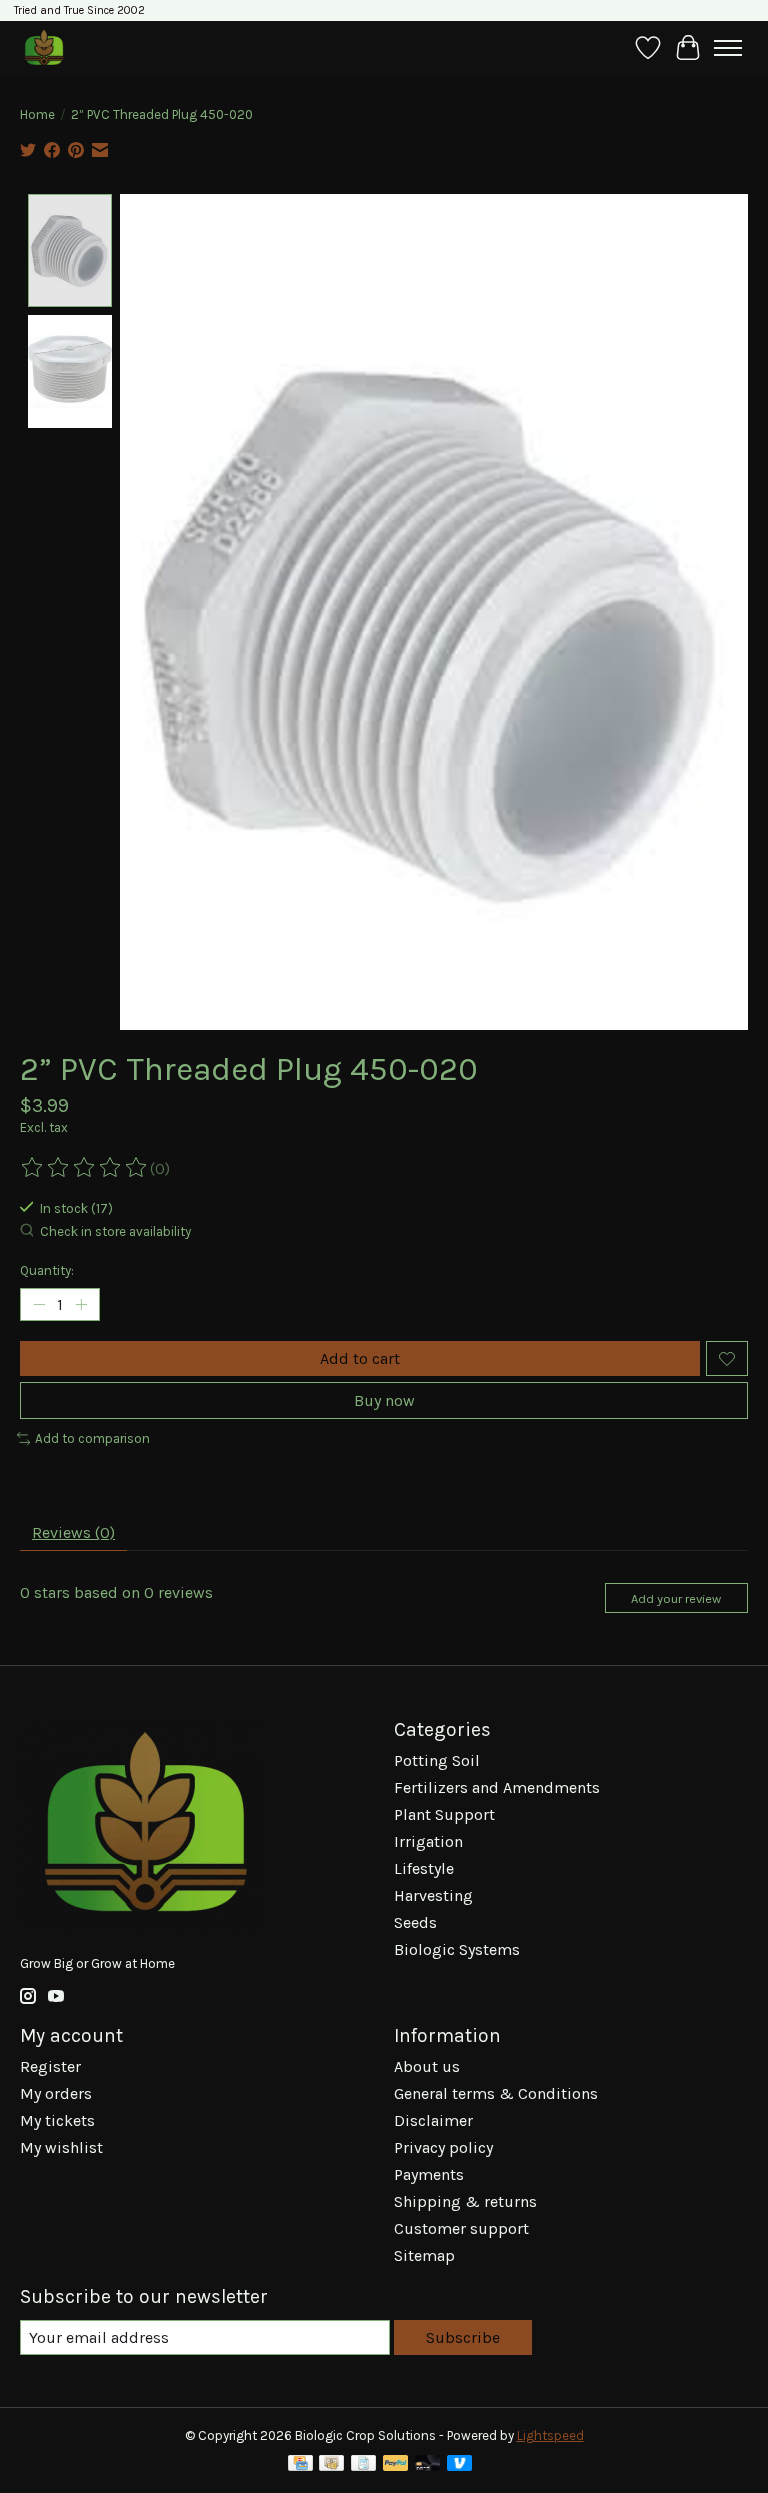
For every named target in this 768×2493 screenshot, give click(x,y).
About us (427, 2066)
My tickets (57, 2120)
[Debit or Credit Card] (428, 2464)
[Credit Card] (300, 2464)
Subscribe (463, 2337)
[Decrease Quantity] (39, 1305)
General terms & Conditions (496, 2093)
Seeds (415, 1922)
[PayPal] (396, 2464)
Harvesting (433, 1895)
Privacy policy (443, 2147)
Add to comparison (92, 1438)
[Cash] (331, 2464)
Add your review (676, 1598)
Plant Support (444, 1814)
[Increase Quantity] (81, 1305)
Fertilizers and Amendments (497, 1787)
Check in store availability (115, 1232)
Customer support (461, 2228)
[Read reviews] (85, 1168)
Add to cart (360, 1358)
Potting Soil (437, 1760)
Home (37, 114)
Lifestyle (424, 1868)
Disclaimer (433, 2120)
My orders (56, 2093)
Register (50, 2066)
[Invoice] (363, 2464)
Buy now (384, 1400)
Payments (429, 2174)
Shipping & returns (465, 2201)
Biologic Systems (457, 1949)
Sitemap (424, 2255)
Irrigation (428, 1841)
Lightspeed (550, 2435)
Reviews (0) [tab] (73, 1532)
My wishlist (61, 2147)
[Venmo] (460, 2464)
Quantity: (47, 1270)
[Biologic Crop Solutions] (43, 47)
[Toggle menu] (728, 48)
